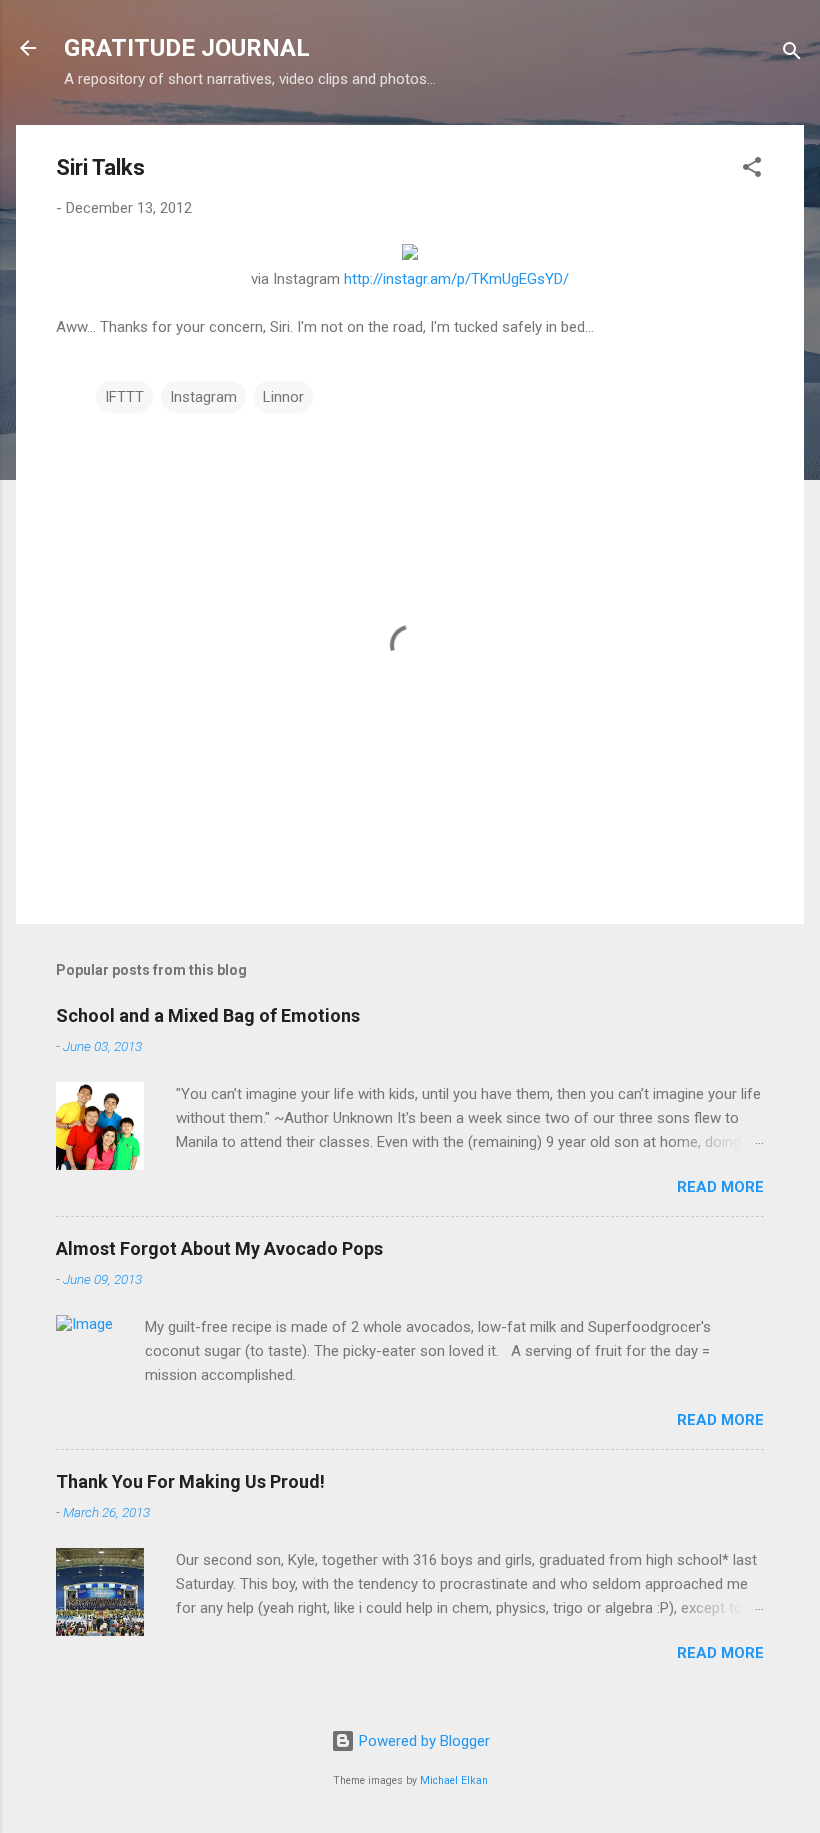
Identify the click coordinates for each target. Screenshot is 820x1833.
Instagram (203, 397)
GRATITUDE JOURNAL (187, 48)
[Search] (792, 54)
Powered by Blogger (422, 1741)
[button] (752, 170)
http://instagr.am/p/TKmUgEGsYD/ (456, 279)
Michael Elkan (454, 1780)
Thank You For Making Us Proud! (190, 1481)
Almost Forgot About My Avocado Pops (219, 1248)
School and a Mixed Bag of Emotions (208, 1015)
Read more (720, 1187)
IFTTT (124, 397)
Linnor (283, 397)
